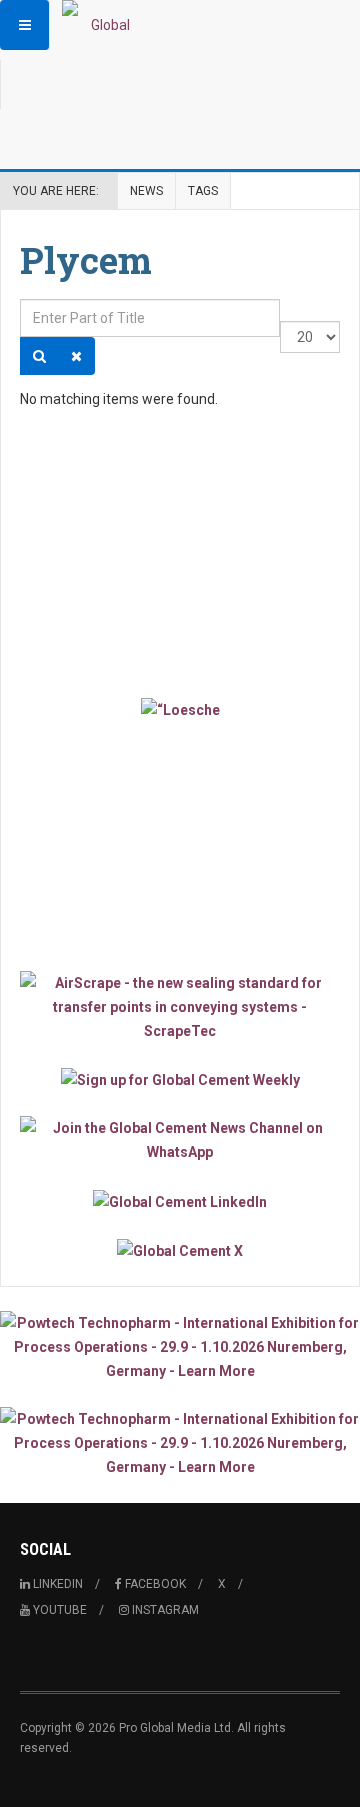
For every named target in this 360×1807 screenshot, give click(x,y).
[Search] (39, 356)
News (146, 191)
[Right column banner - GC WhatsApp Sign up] (180, 1140)
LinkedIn (56, 1584)
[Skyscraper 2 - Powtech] (180, 1443)
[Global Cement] (102, 25)
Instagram (164, 1610)
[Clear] (76, 356)
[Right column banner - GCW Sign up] (180, 1079)
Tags (203, 191)
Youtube (58, 1610)
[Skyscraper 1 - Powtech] (180, 1347)
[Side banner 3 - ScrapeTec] (180, 1007)
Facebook (154, 1584)
